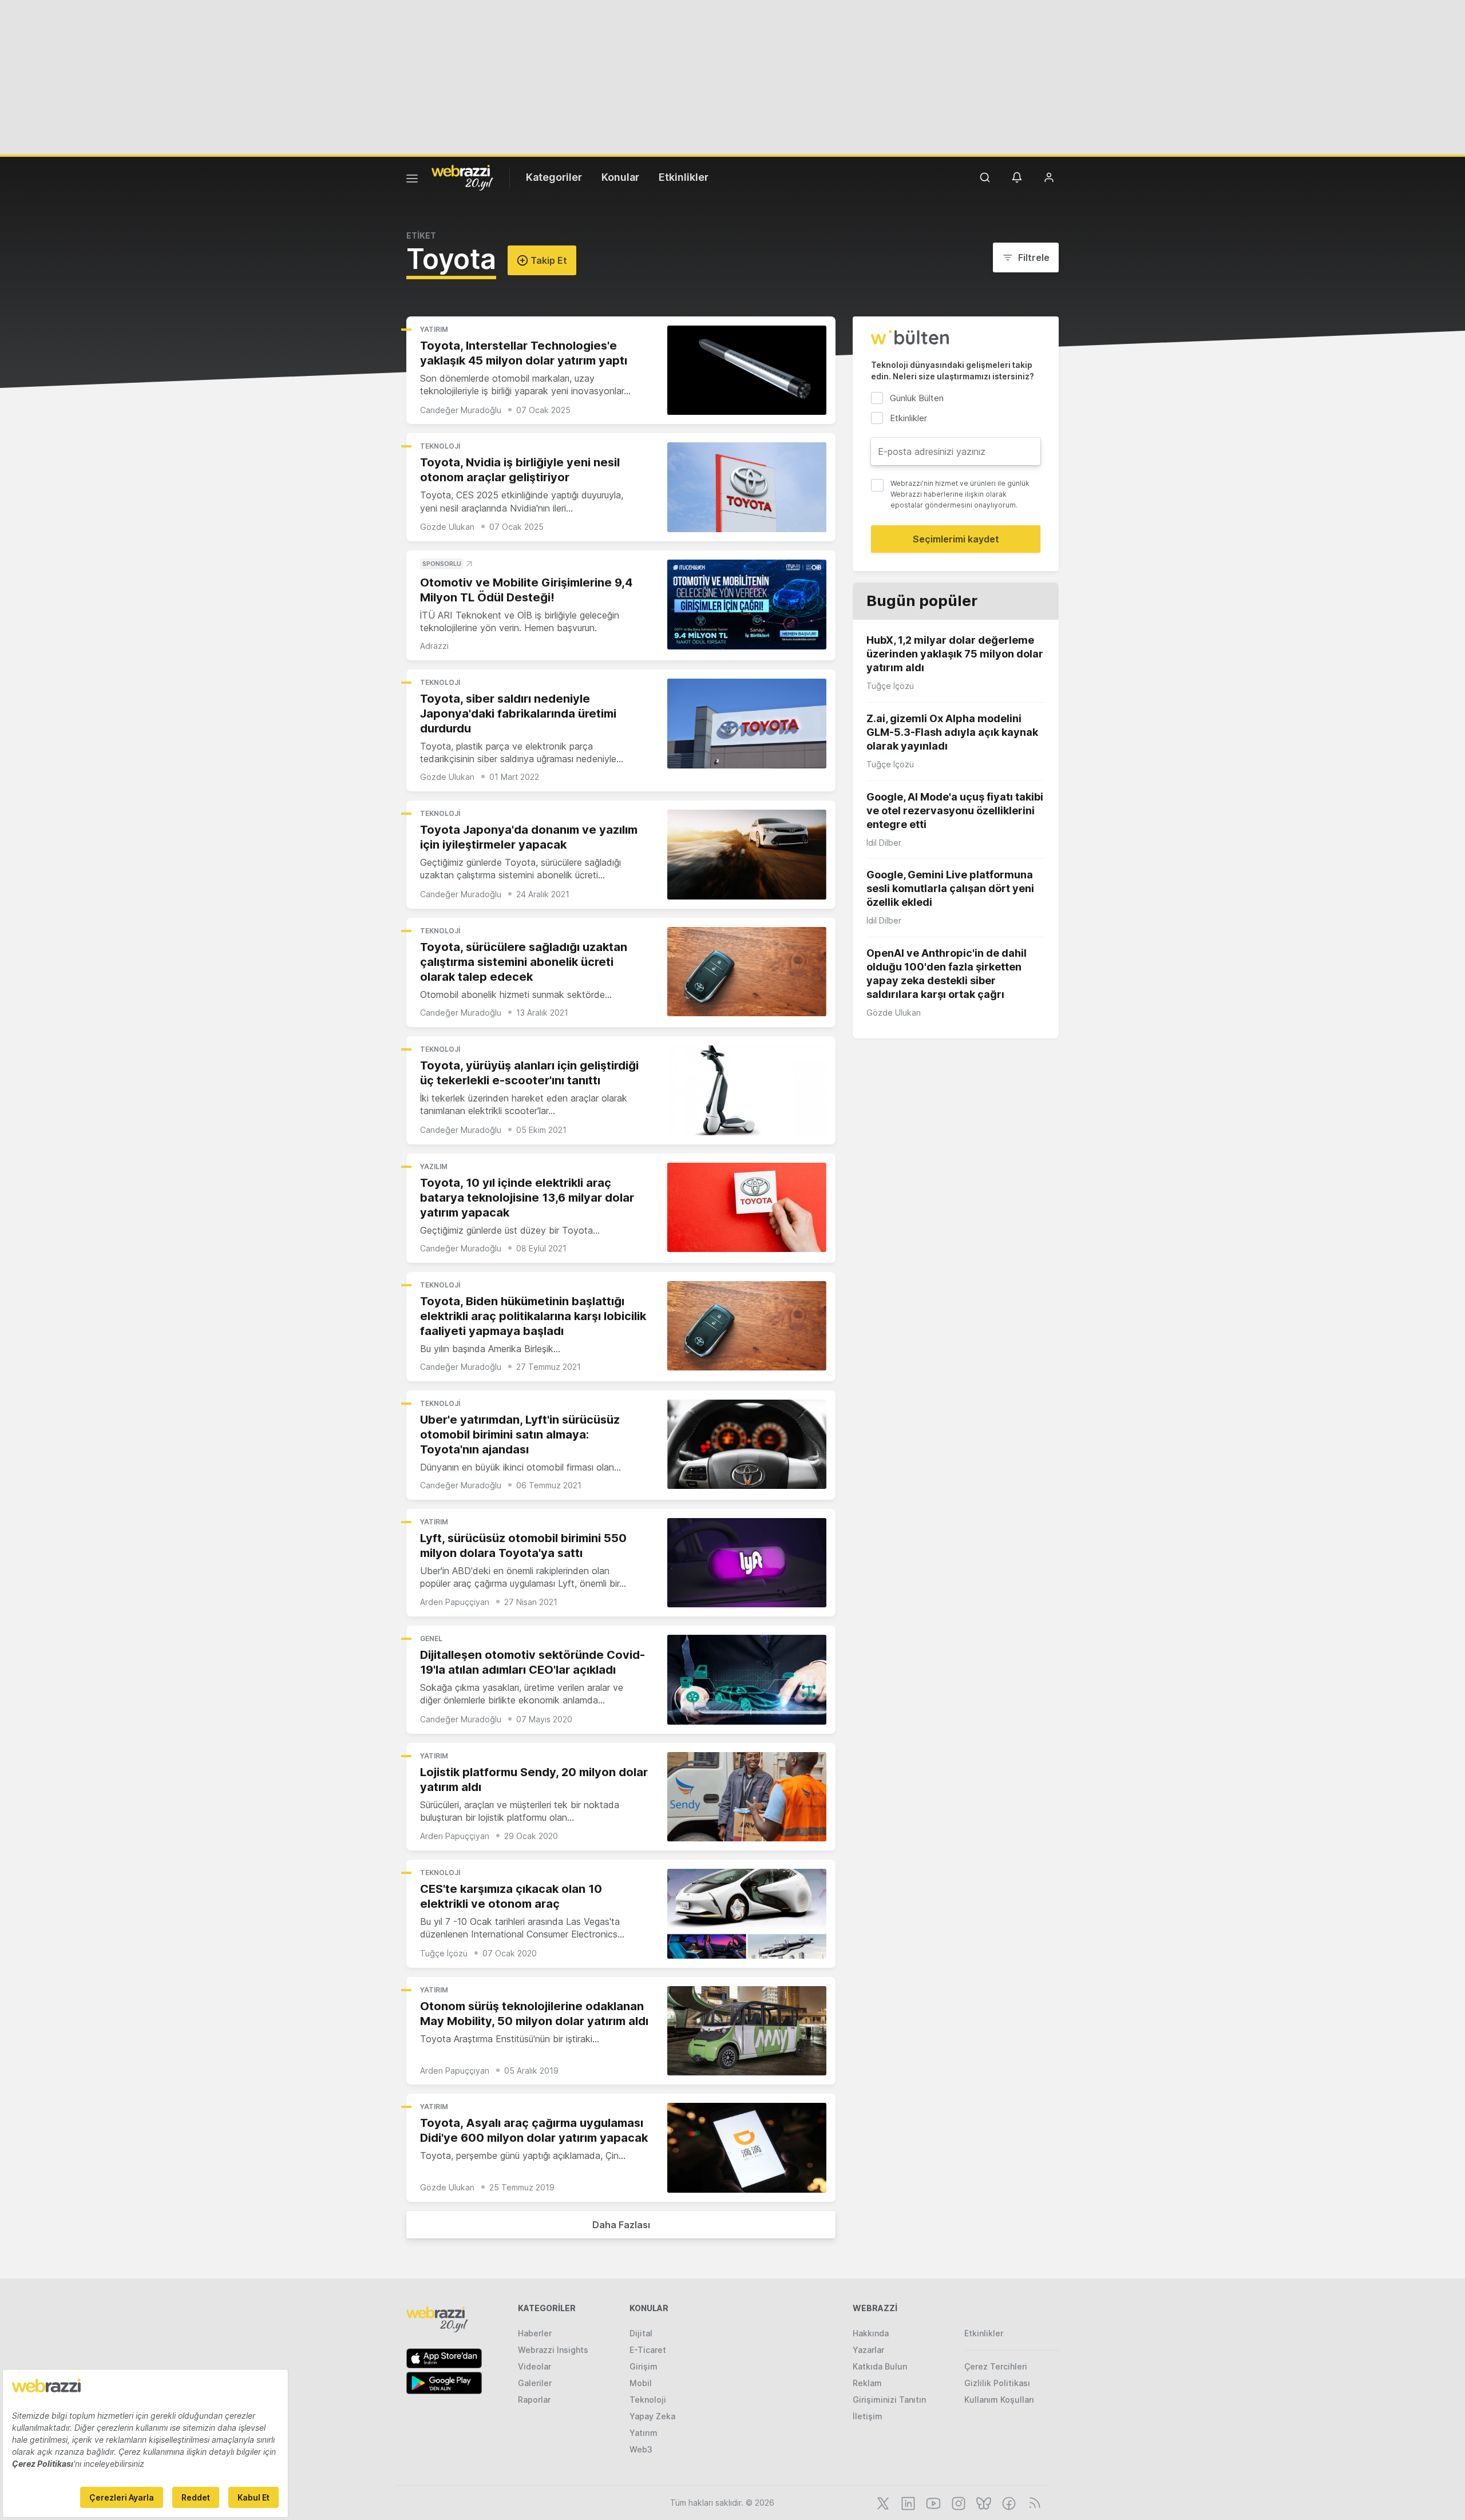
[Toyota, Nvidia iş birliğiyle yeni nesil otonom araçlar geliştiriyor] (747, 487)
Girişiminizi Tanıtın (889, 2400)
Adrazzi (434, 646)
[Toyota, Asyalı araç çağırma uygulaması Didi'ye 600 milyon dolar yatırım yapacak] (747, 2148)
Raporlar (534, 2400)
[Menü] (412, 180)
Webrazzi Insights (553, 2350)
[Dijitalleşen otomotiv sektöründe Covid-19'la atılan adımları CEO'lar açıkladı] (747, 1680)
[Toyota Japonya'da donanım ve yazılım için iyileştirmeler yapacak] (747, 855)
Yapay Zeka (652, 2416)
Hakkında (871, 2333)
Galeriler (535, 2383)
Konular (620, 177)
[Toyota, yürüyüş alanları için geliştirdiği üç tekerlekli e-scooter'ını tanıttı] (747, 1090)
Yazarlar (868, 2350)
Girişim (644, 2366)
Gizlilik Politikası (997, 2383)
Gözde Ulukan (447, 527)
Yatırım (434, 329)
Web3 (641, 2449)
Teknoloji (440, 446)
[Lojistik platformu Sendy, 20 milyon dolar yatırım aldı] (747, 1797)
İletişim (868, 2416)
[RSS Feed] (1033, 2502)
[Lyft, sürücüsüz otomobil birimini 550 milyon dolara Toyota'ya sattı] (747, 1563)
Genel (431, 1639)
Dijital (641, 2333)
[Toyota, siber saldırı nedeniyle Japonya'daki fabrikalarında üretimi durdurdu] (747, 724)
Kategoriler (554, 177)
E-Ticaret (648, 2350)
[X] (882, 2502)
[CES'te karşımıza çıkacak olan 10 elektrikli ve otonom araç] (747, 1914)
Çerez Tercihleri (996, 2366)
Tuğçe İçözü (444, 1953)
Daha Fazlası (621, 2225)
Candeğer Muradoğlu (461, 410)
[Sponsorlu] (747, 605)
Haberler (535, 2333)
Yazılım (434, 1166)
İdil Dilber (884, 843)
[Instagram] (957, 2502)
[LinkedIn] (907, 2502)
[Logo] (462, 177)
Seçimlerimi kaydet (956, 539)
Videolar (534, 2366)
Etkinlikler (684, 177)
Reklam (867, 2383)
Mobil (641, 2383)
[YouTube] (932, 2502)
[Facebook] (1008, 2502)
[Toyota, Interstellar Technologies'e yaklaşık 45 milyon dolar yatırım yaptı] (747, 371)
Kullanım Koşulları (999, 2400)
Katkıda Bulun (880, 2366)
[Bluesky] (983, 2502)
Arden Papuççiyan (455, 1602)
